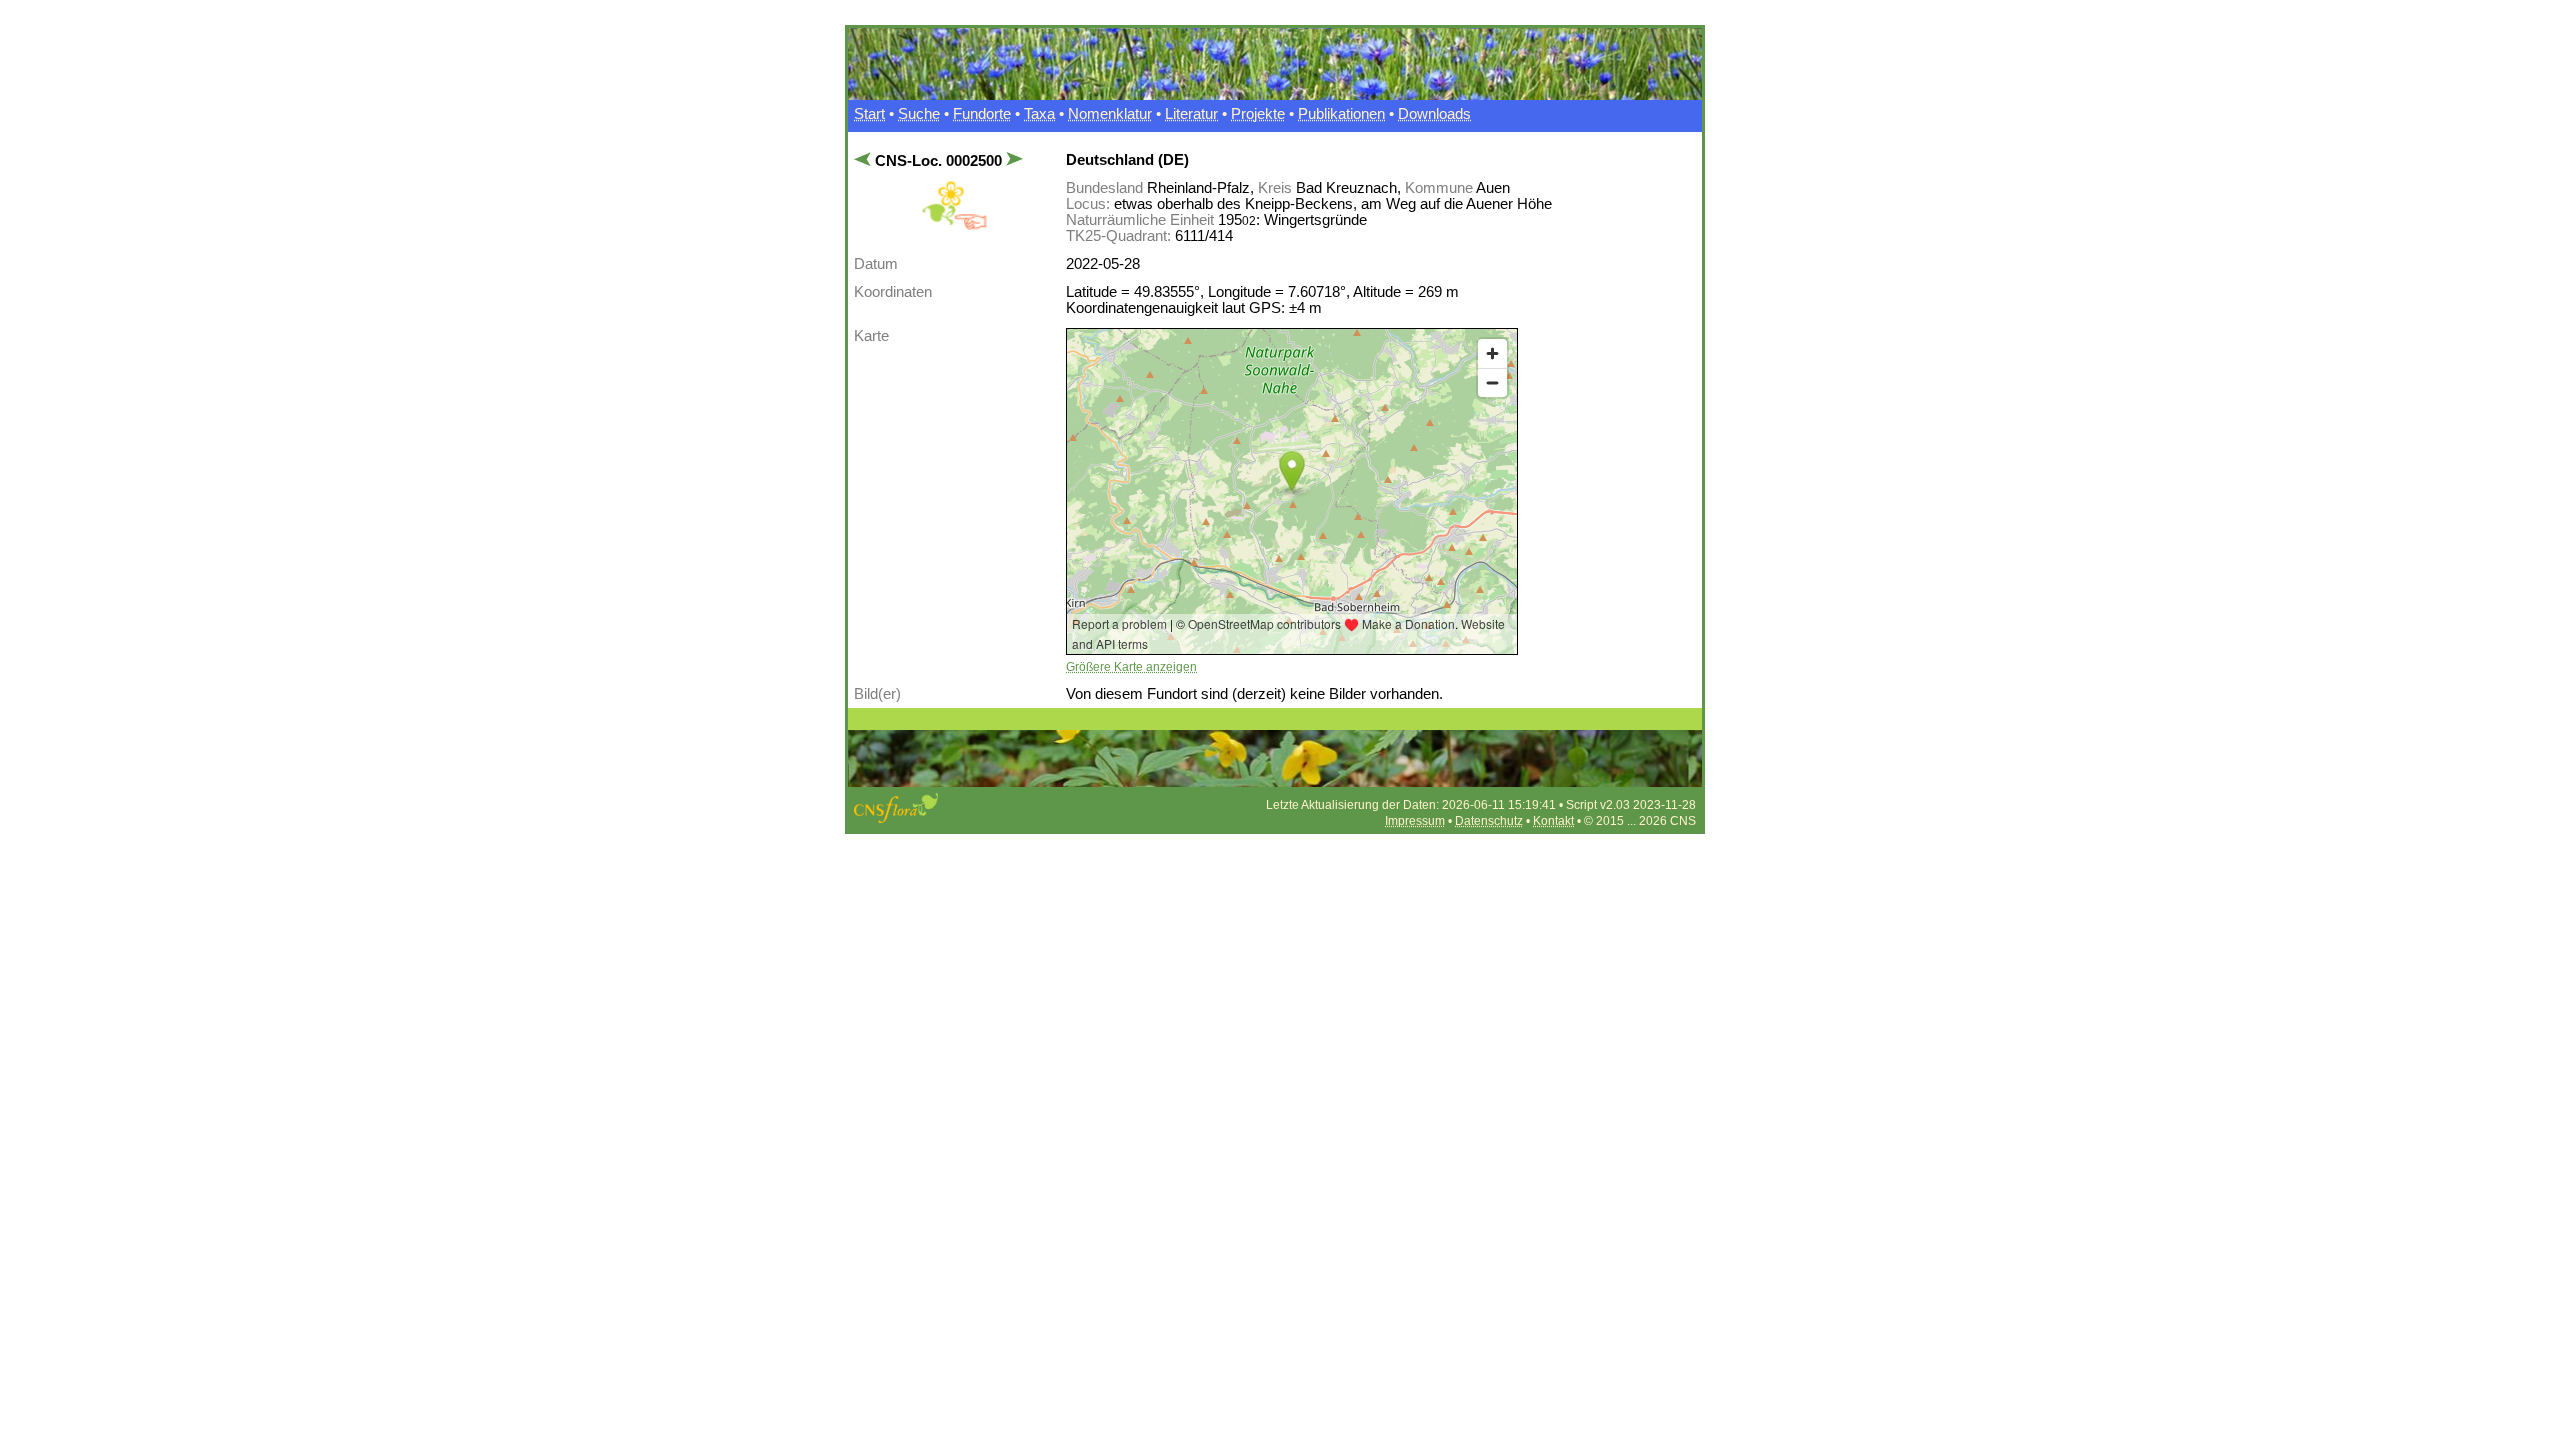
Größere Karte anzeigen (1131, 667)
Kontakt (1553, 821)
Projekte (1258, 114)
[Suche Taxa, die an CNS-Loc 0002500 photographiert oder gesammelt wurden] (954, 226)
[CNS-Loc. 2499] (864, 161)
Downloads (1434, 114)
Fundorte (982, 114)
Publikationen (1341, 114)
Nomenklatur (1110, 114)
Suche (919, 114)
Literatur (1191, 114)
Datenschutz (1489, 821)
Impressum (1415, 821)
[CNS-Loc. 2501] (1012, 161)
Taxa (1039, 114)
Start (869, 114)
